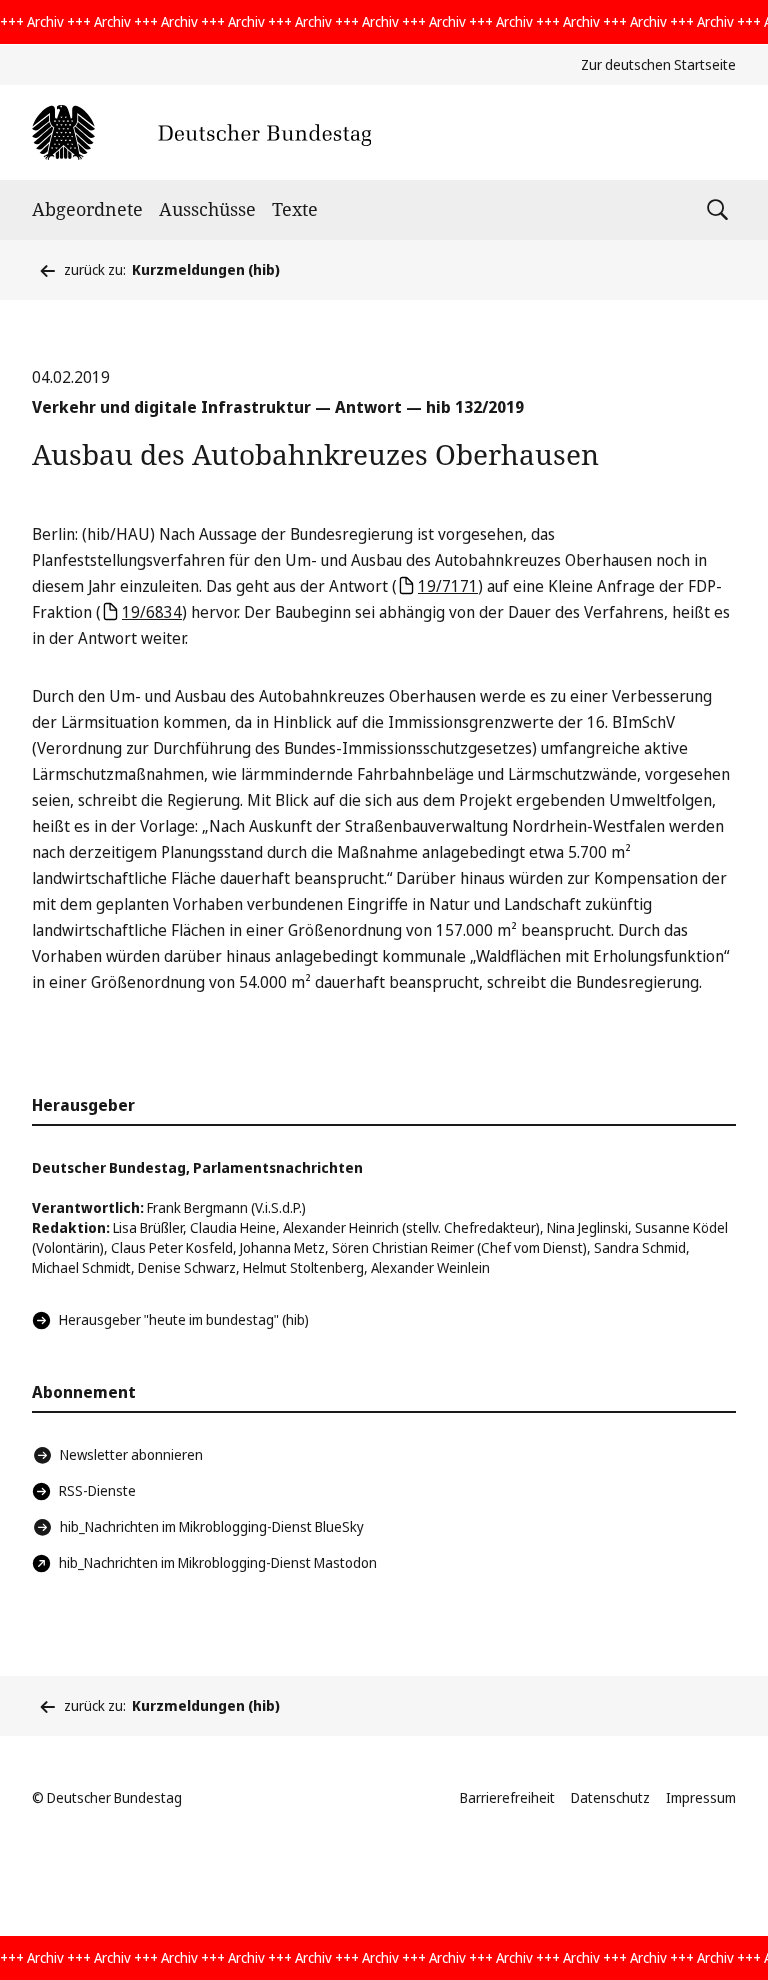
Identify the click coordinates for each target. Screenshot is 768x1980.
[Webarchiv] (201, 132)
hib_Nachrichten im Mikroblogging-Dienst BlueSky (212, 1526)
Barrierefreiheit (507, 1797)
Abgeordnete (87, 209)
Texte (295, 209)
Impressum (701, 1797)
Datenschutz (610, 1797)
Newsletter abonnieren (131, 1454)
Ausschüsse (207, 209)
